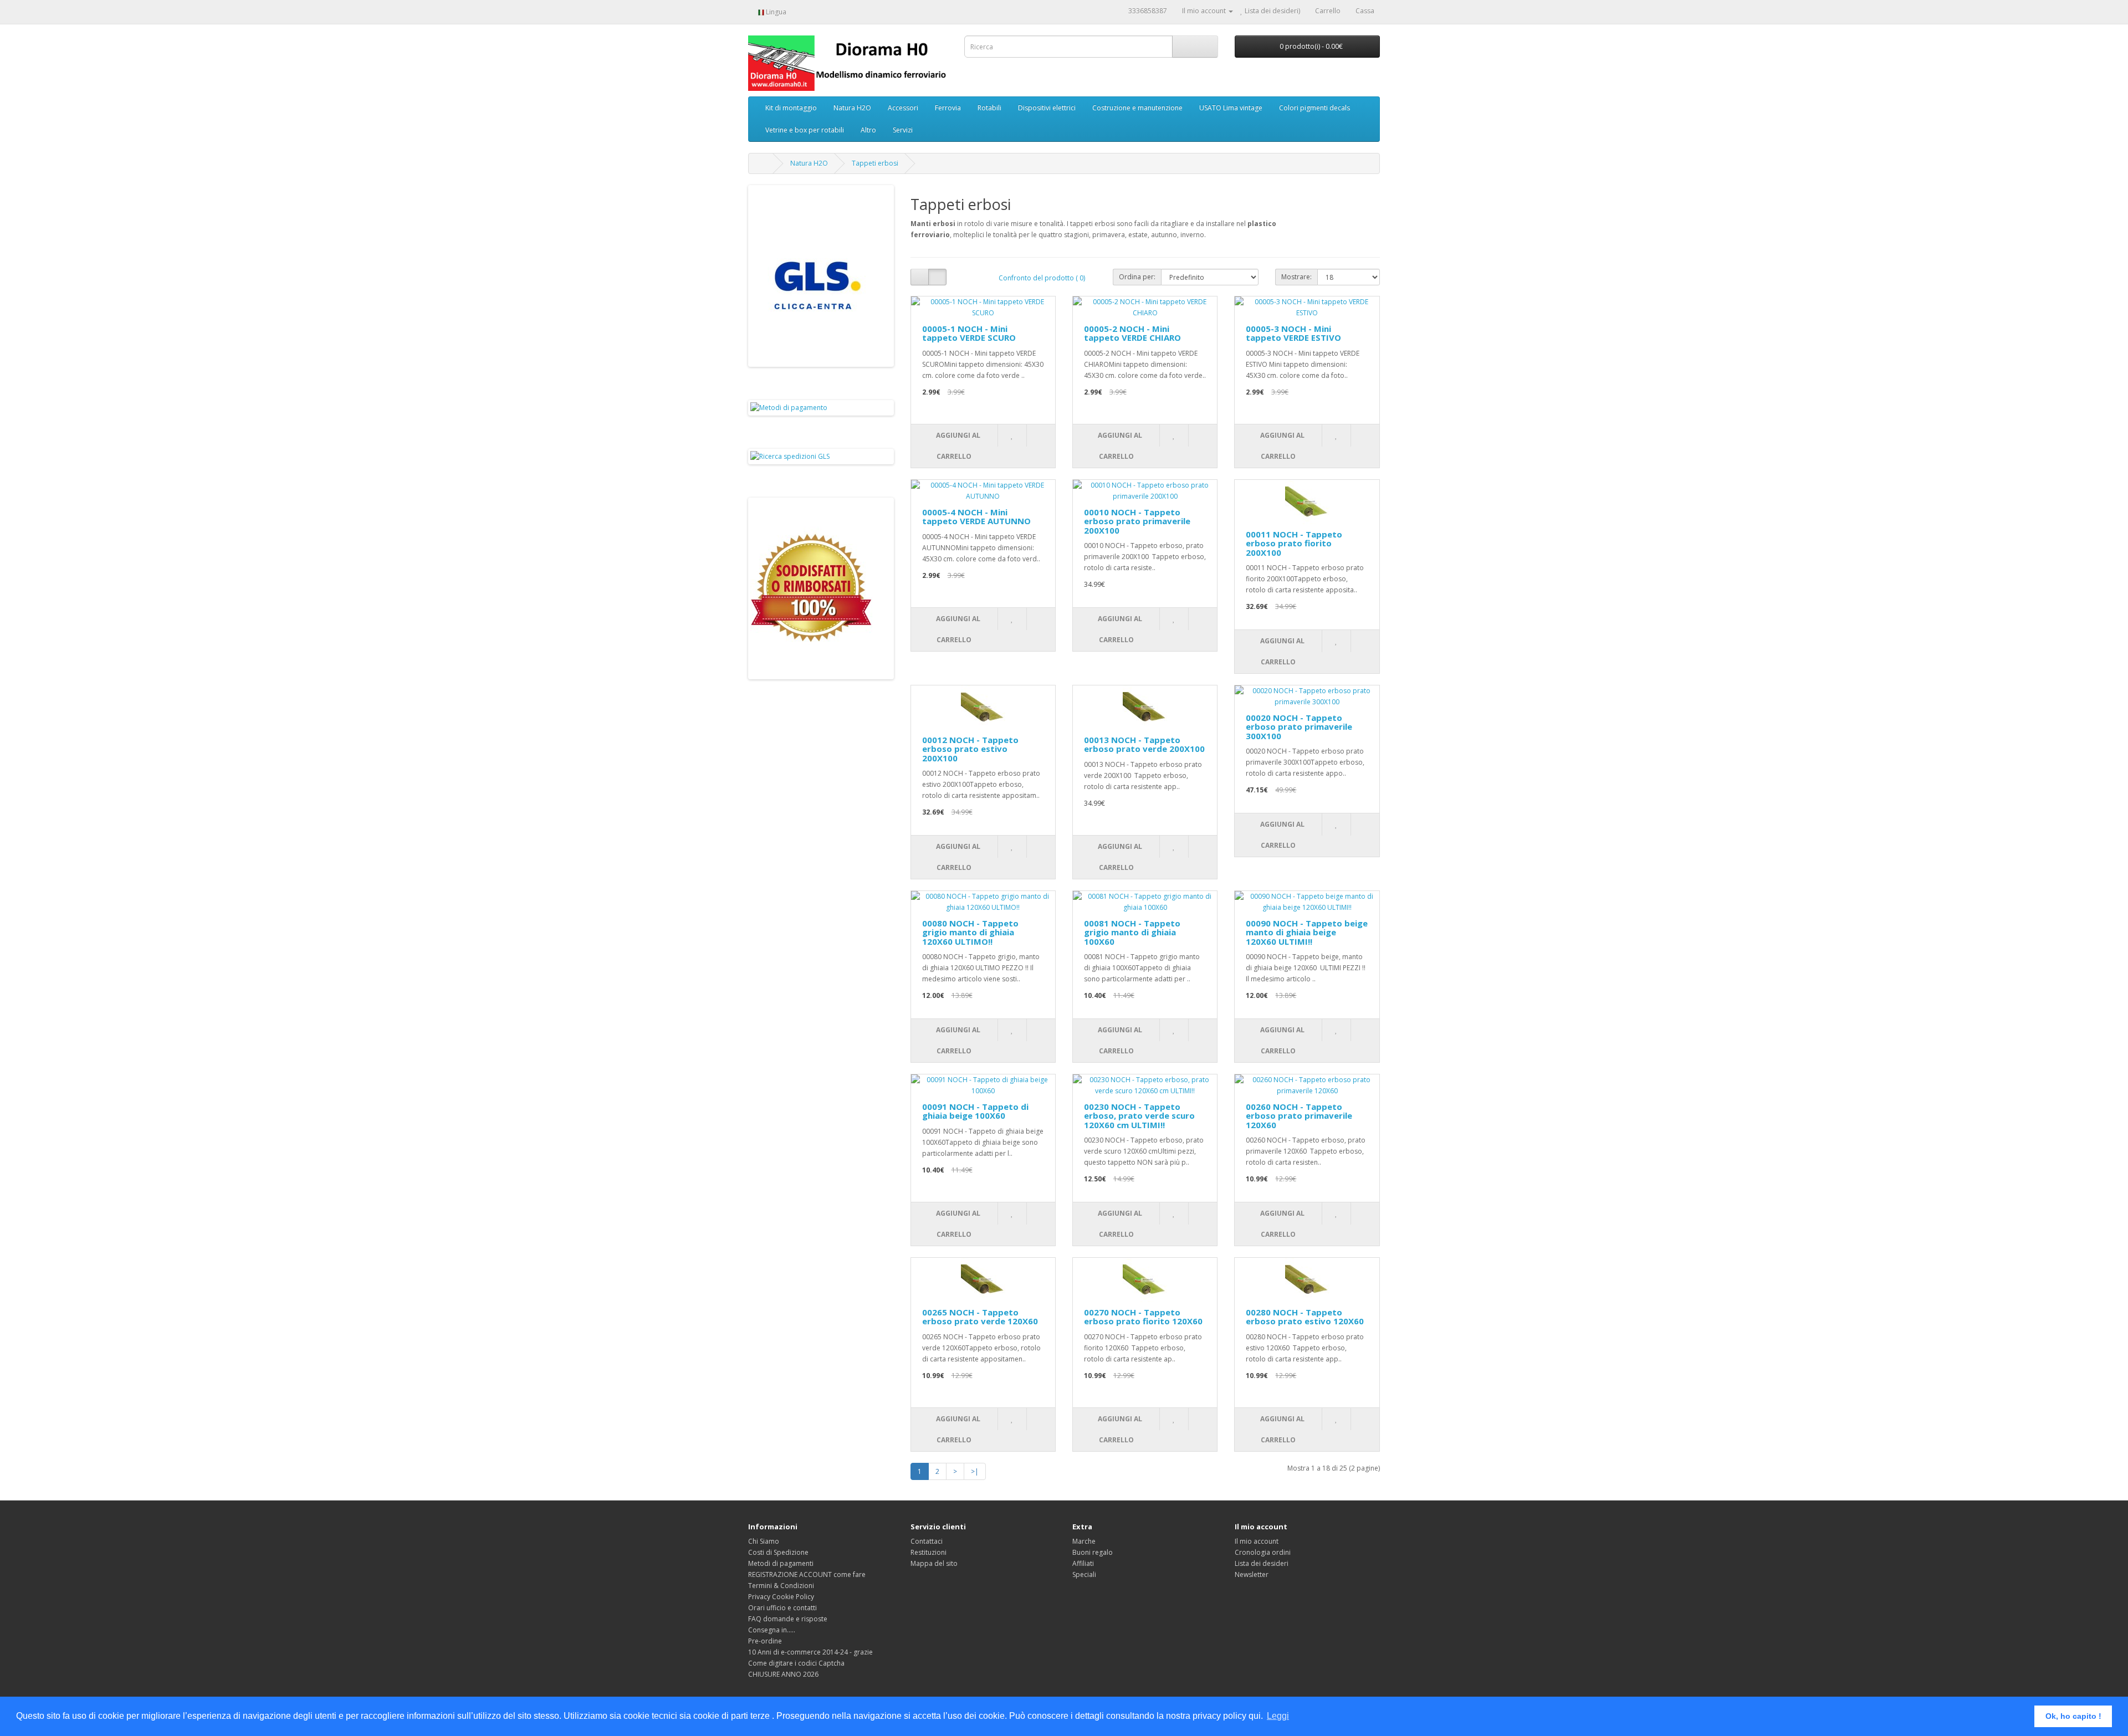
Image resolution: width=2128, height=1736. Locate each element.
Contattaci (927, 1541)
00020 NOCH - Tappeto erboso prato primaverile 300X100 (1299, 727)
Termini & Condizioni (781, 1586)
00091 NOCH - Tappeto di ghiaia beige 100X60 (975, 1111)
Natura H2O (852, 108)
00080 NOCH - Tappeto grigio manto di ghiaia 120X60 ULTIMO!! (970, 932)
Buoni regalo (1093, 1552)
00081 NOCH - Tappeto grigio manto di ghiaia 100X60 (1132, 932)
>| (975, 1471)
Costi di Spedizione (778, 1552)
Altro (868, 130)
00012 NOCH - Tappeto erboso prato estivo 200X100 (970, 749)
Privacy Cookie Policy (781, 1597)
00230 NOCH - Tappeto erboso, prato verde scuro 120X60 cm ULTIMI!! (1139, 1116)
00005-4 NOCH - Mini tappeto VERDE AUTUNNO (976, 517)
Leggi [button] (1278, 1716)
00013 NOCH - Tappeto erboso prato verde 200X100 (1144, 744)
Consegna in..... (772, 1630)
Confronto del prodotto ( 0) (1042, 278)
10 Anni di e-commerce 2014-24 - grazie (810, 1652)
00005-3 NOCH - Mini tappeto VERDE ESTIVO (1293, 333)
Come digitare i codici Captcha (796, 1663)
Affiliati (1083, 1563)
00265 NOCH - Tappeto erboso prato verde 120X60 (980, 1317)
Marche (1084, 1541)
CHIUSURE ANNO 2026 (783, 1674)
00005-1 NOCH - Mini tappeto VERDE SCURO (969, 333)
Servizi (903, 130)
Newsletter (1252, 1574)
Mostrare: (1296, 277)
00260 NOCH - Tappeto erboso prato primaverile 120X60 (1299, 1116)
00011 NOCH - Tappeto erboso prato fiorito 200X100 (1294, 543)
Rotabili (989, 108)
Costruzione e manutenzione (1137, 108)
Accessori (903, 108)
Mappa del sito (934, 1563)
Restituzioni (929, 1552)
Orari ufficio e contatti (782, 1608)
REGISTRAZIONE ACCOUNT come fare (807, 1574)
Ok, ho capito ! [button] (2073, 1716)
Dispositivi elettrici (1047, 108)
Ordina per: (1137, 277)
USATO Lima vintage (1231, 108)
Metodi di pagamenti (781, 1563)
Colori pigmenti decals (1314, 108)
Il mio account (1257, 1541)
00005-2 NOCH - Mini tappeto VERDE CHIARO (1132, 333)
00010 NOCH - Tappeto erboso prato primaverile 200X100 (1137, 521)
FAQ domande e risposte (788, 1619)
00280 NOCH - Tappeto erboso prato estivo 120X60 (1305, 1317)
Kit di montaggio (791, 108)
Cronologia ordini (1263, 1552)
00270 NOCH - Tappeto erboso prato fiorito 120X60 (1143, 1317)
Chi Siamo (764, 1541)
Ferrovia (948, 108)
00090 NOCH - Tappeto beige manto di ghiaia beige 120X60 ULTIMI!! (1307, 932)
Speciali (1084, 1574)
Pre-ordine (765, 1641)
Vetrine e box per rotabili (805, 130)
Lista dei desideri (1262, 1563)
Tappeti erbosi (875, 163)
